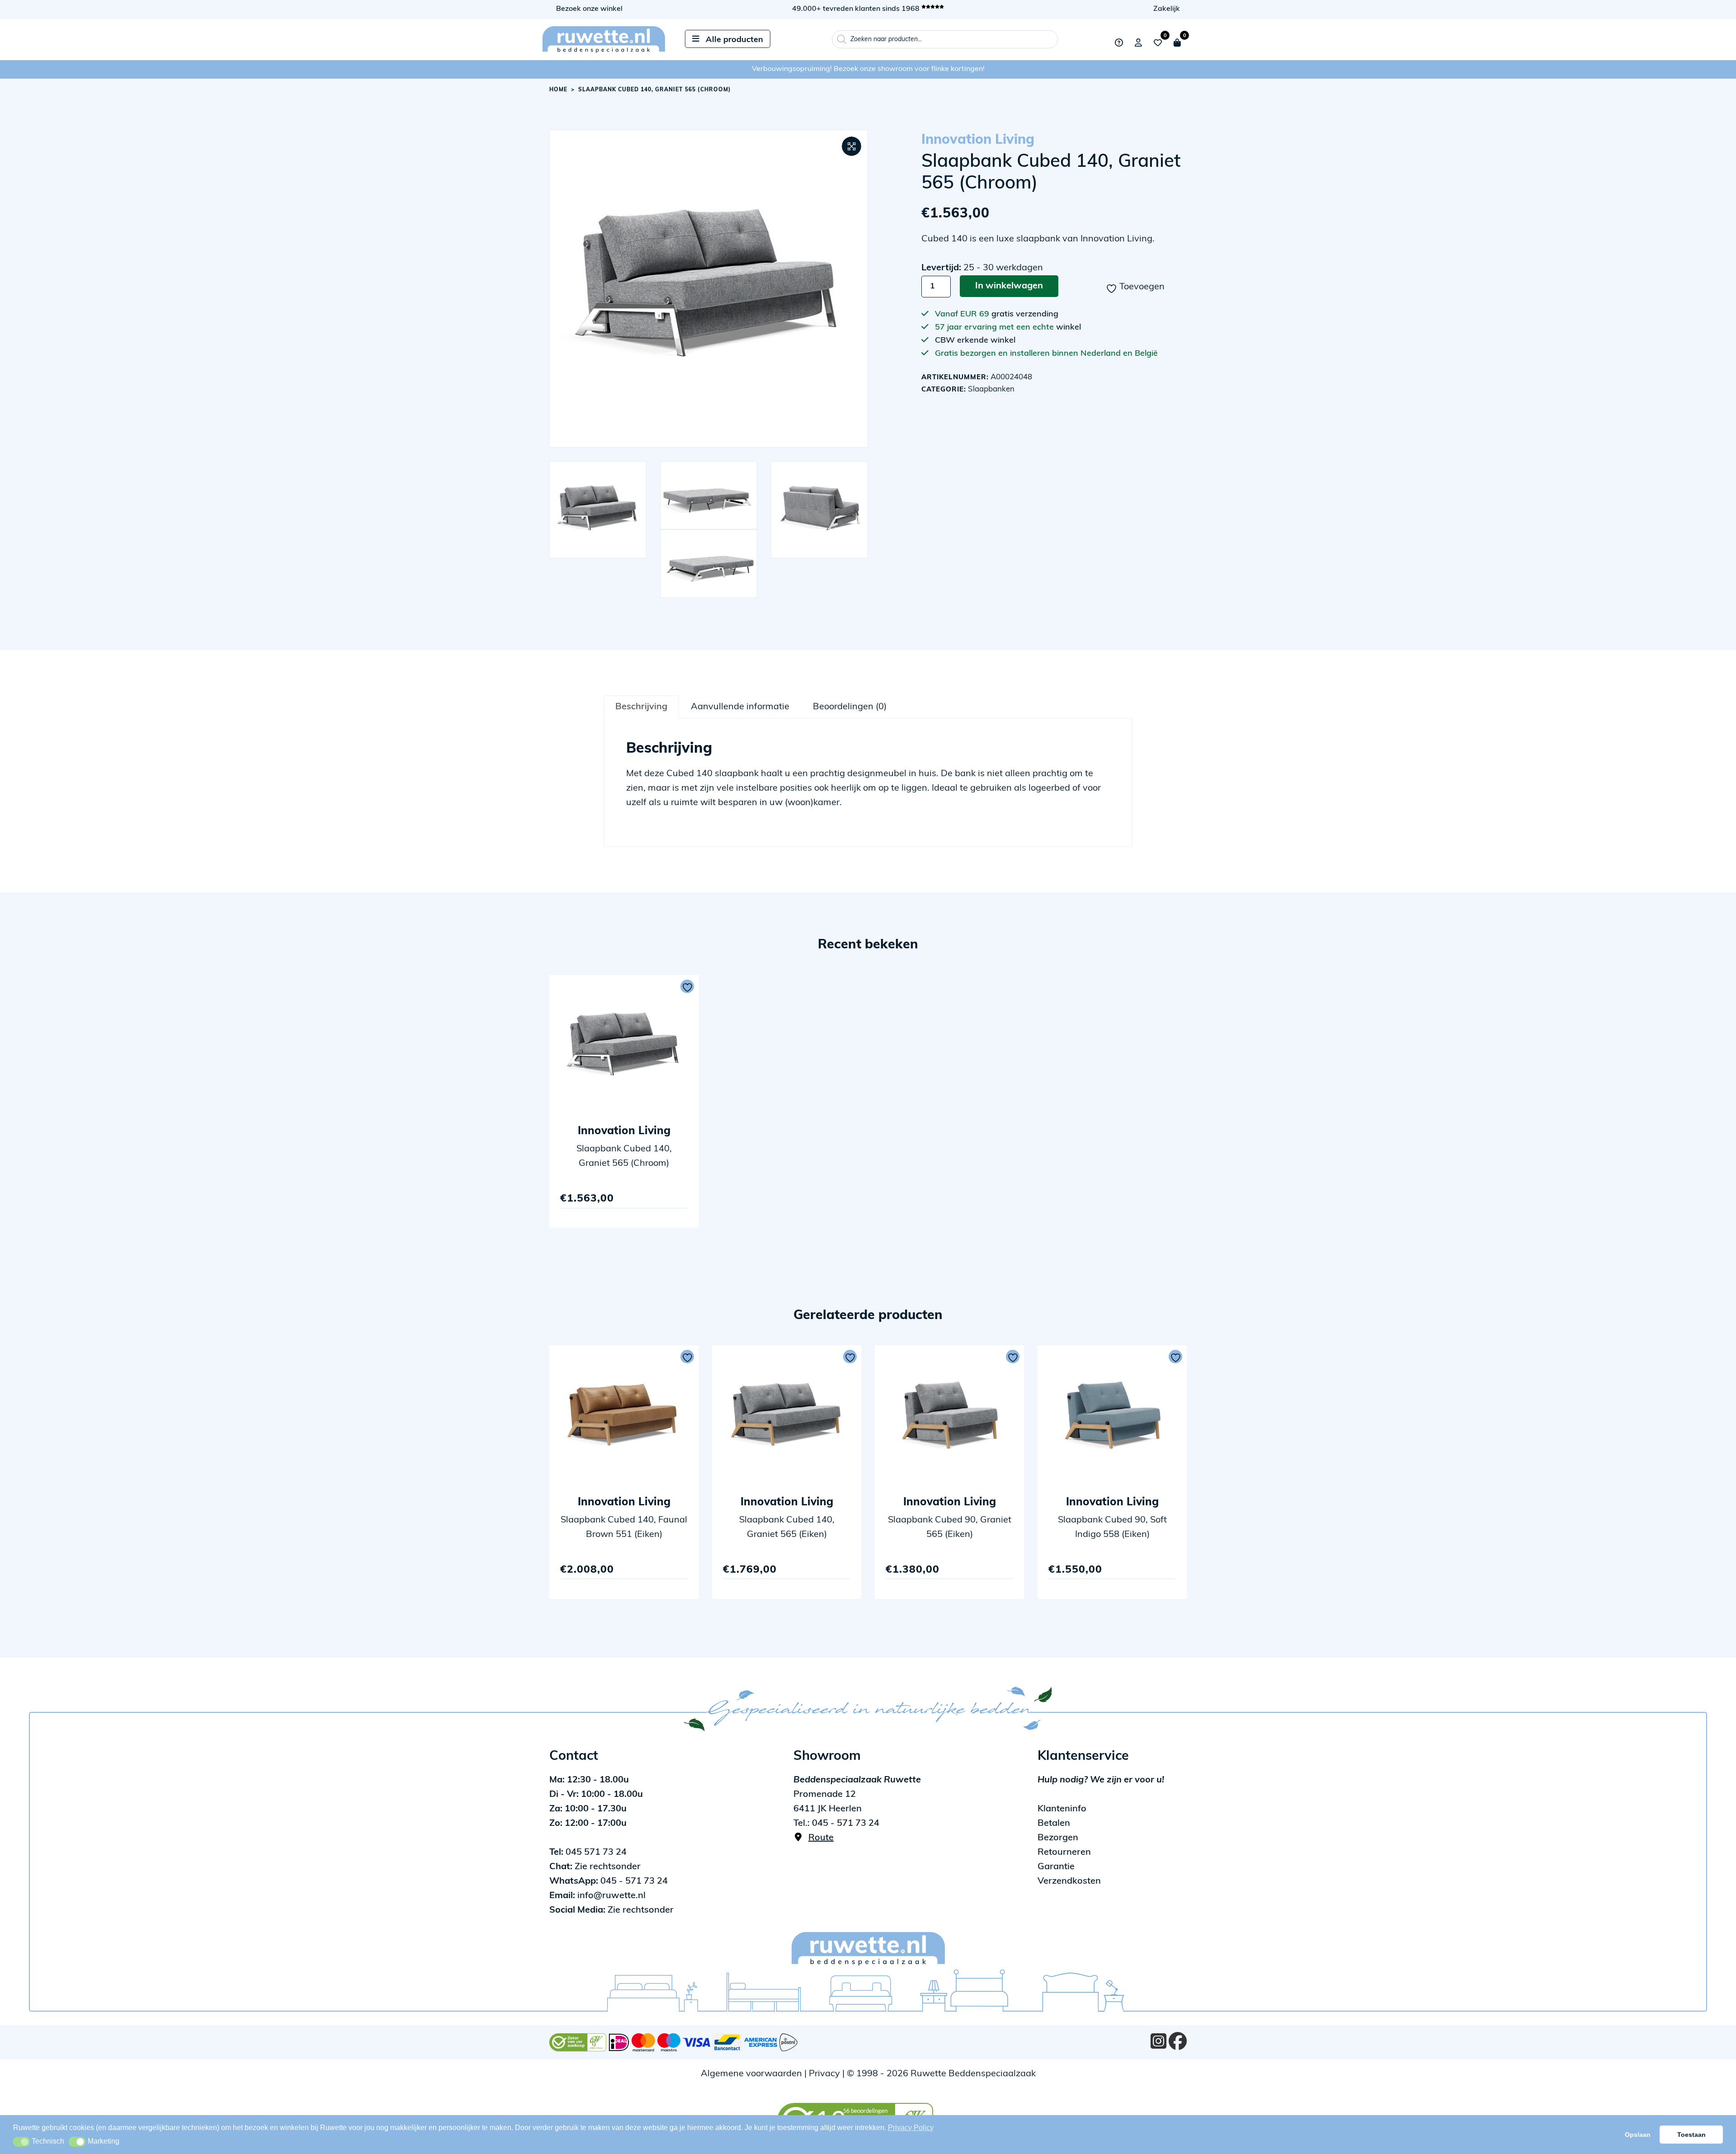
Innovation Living (978, 140)
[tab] (641, 707)
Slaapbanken (991, 389)
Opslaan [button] (1638, 2135)
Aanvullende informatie (740, 707)
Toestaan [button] (1691, 2135)
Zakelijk (1167, 9)
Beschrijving (641, 707)
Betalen (1054, 1824)
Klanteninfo (1062, 1809)
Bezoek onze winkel (589, 9)
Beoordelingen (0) (850, 707)
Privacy (824, 2074)
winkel (1068, 328)
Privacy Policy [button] (911, 2128)
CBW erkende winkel (975, 341)
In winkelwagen (1009, 286)
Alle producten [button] (734, 40)
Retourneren (1064, 1852)
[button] (851, 146)
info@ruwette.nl (597, 1896)
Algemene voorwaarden (751, 2074)
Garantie (1056, 1867)
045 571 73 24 (588, 1852)
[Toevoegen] (687, 986)
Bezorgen (1058, 1838)
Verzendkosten (1069, 1881)
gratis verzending (1025, 315)
